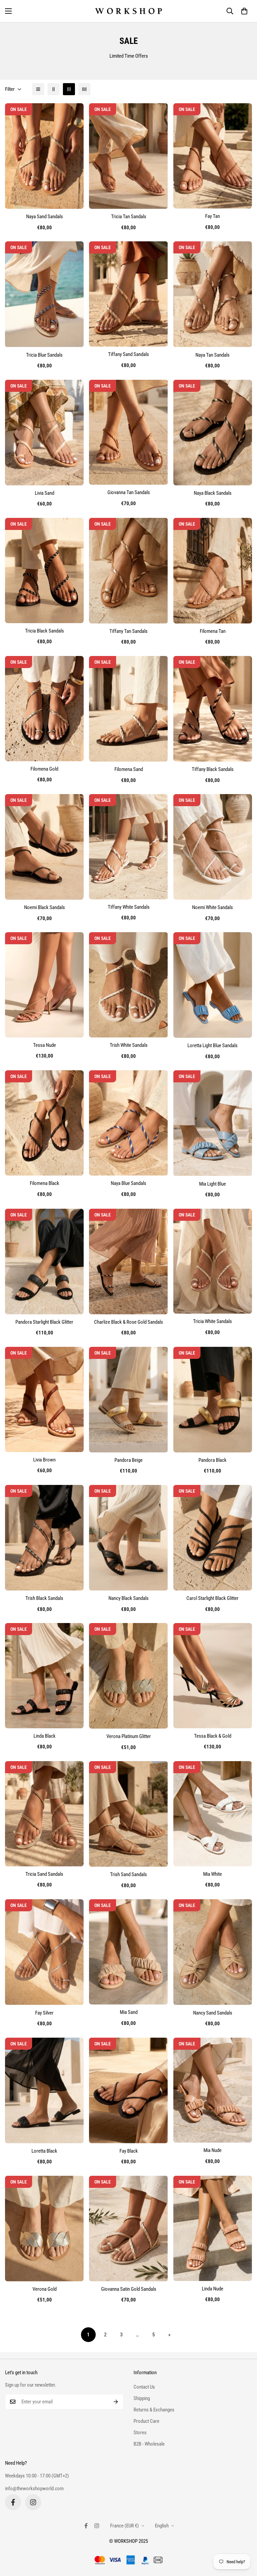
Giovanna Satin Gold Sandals (129, 2289)
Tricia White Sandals (212, 1321)
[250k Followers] (13, 2502)
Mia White (212, 1874)
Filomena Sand (129, 769)
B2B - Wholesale (149, 2444)
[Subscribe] (116, 2402)
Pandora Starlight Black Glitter (44, 1322)
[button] (244, 11)
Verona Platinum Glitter (129, 1736)
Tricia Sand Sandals (44, 1874)
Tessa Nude (45, 1045)
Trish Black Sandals (44, 1598)
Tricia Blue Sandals (44, 355)
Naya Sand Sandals (45, 217)
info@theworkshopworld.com (34, 2489)
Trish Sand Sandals (128, 1874)
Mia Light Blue (212, 1184)
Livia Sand (45, 493)
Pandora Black (212, 1460)
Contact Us (144, 2387)
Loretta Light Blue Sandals (212, 1045)
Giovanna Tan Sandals (129, 492)
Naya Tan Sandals (212, 355)
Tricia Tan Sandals (129, 217)
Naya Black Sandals (213, 493)
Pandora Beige (128, 1460)
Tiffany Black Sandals (213, 769)
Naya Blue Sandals (128, 1183)
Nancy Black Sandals (128, 1598)
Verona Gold (45, 2289)
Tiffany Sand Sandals (128, 354)
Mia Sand (129, 2012)
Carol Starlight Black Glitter (212, 1598)
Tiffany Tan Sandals (128, 631)
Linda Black (45, 1736)
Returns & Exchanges (154, 2410)
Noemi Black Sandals (45, 907)
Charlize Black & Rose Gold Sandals (128, 1322)
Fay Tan (212, 216)
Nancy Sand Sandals (213, 2013)
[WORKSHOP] (128, 11)
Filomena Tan (213, 631)
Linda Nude (212, 2289)
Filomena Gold (44, 769)
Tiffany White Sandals (129, 907)
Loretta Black (44, 2151)
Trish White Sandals (129, 1045)
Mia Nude (212, 2150)
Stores (140, 2433)
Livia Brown (44, 1460)
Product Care (146, 2421)
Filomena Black (45, 1183)
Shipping (142, 2398)
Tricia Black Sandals (45, 631)
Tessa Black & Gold (213, 1736)
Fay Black (129, 2151)
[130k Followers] (33, 2502)
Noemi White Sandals (212, 907)
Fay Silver (44, 2013)
